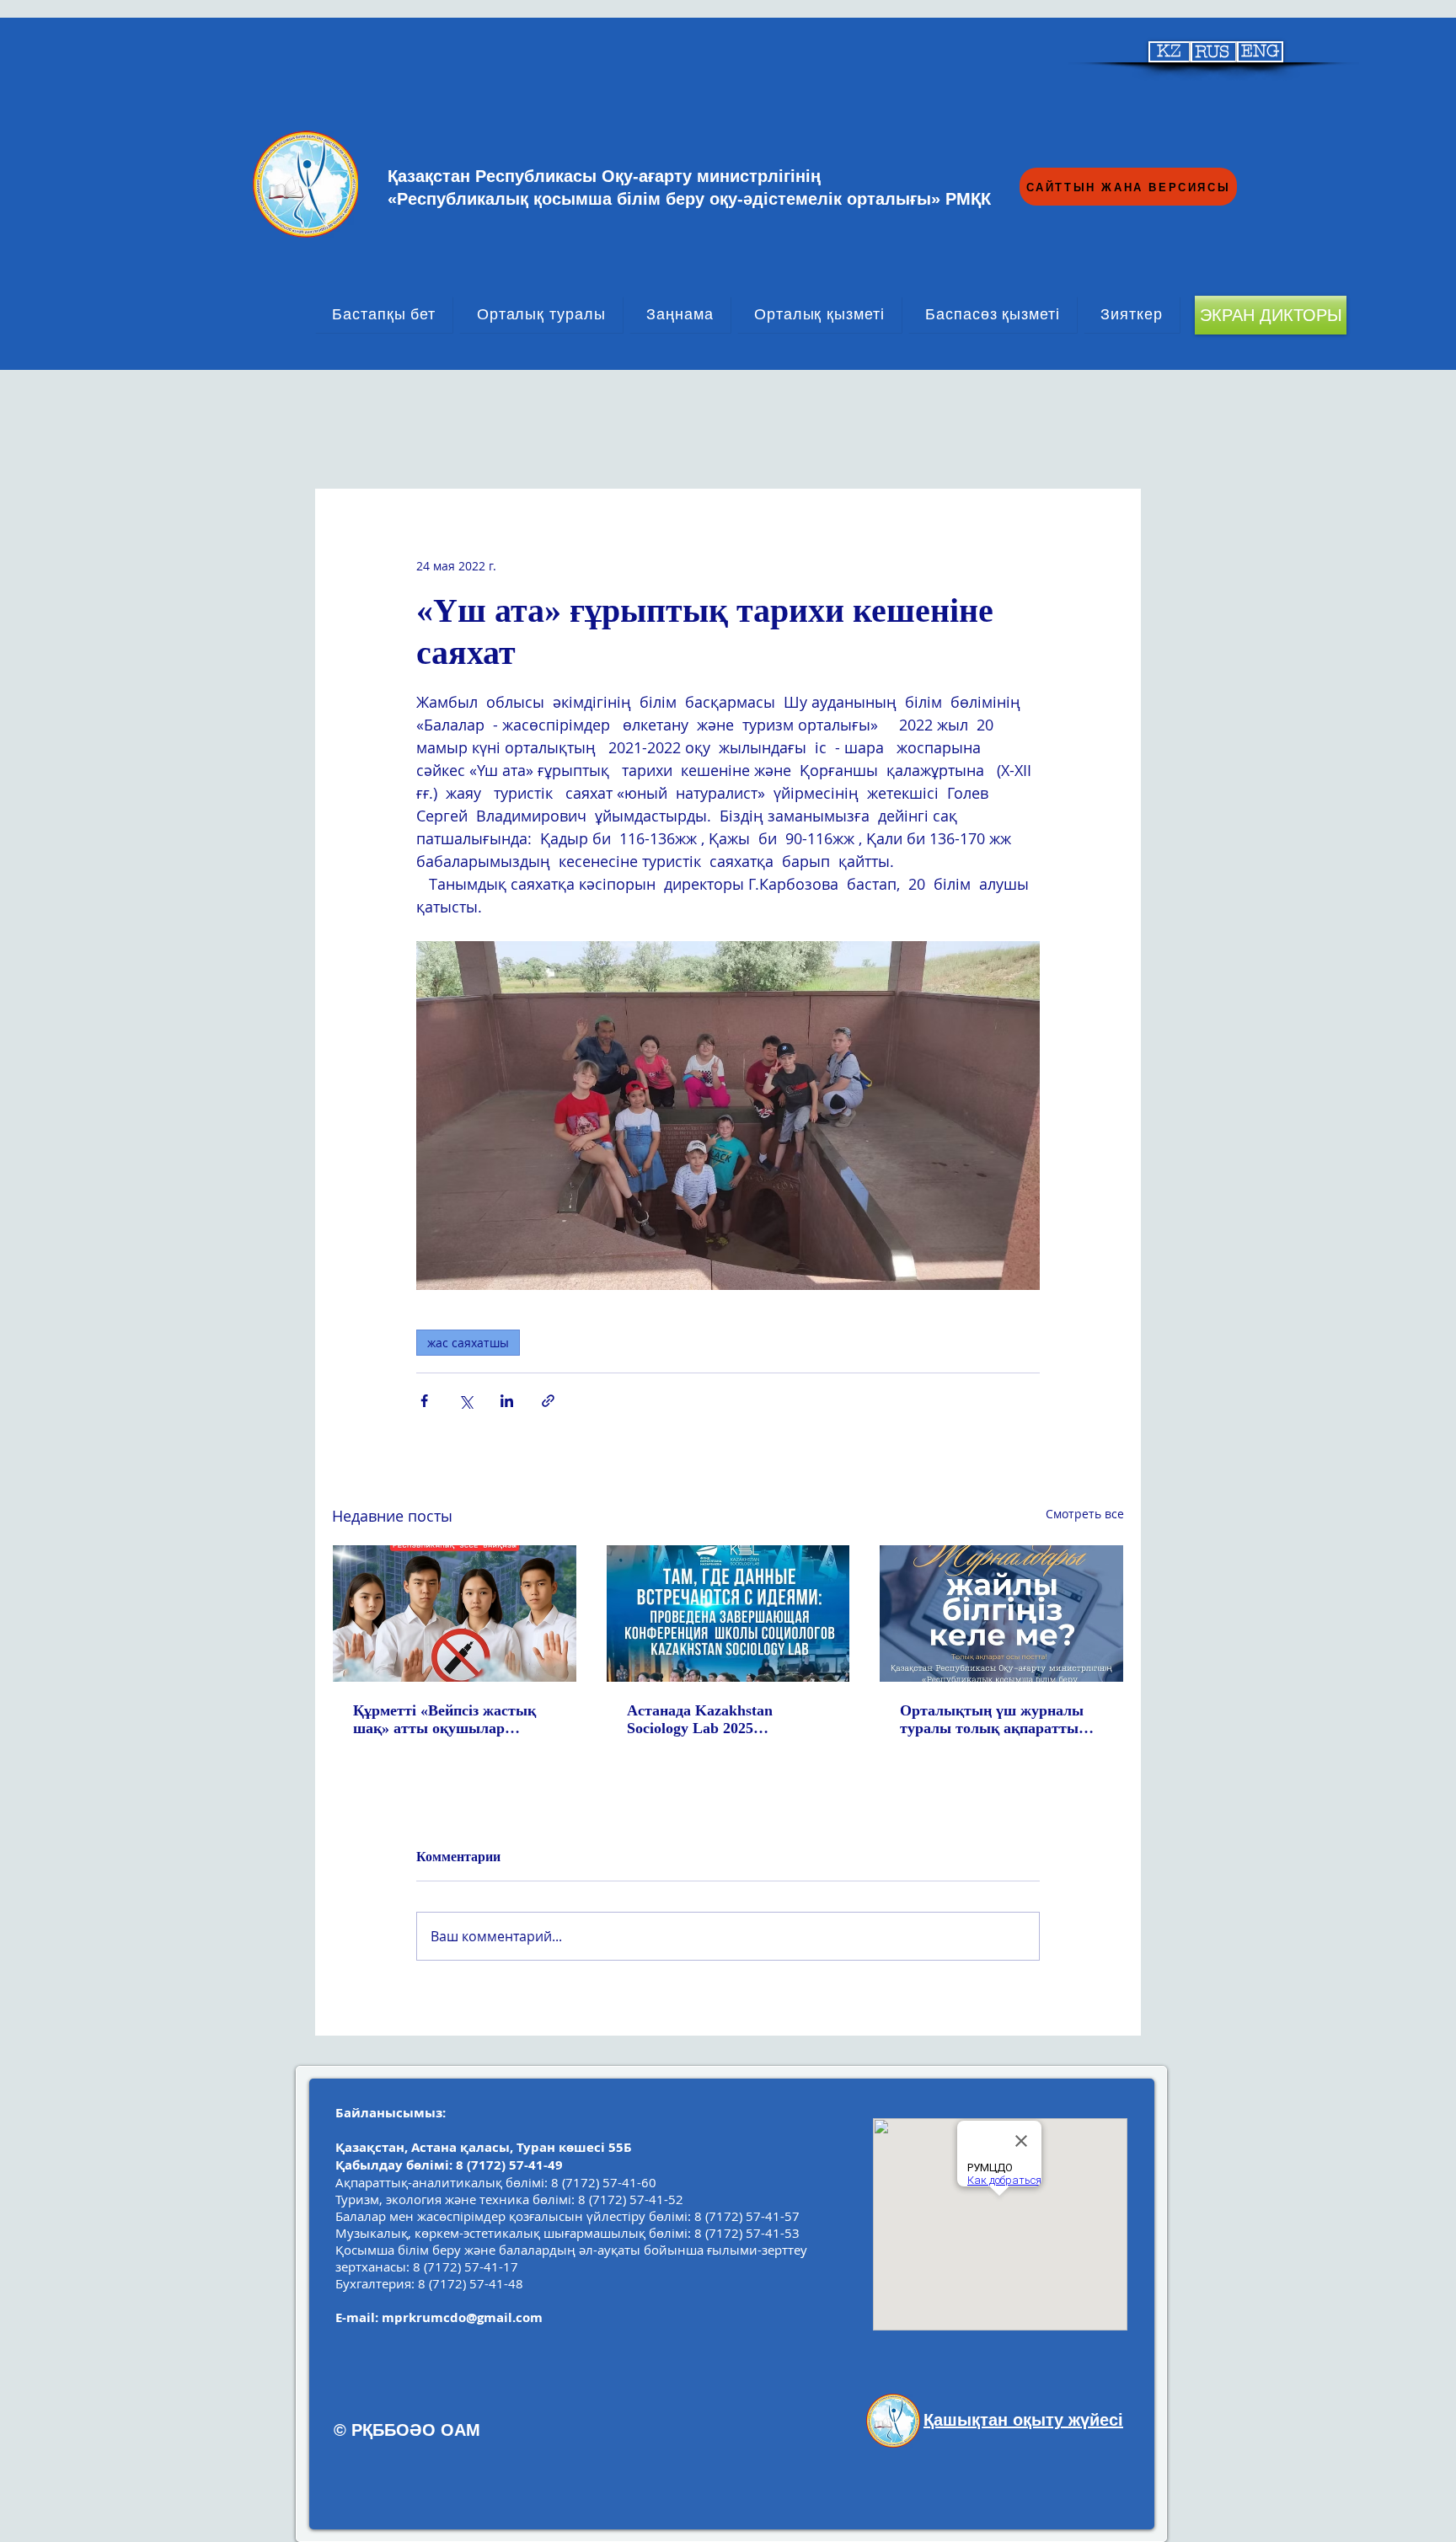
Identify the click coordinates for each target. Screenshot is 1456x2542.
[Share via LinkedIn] (507, 1401)
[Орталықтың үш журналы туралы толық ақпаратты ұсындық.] (1001, 1614)
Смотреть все (1085, 1514)
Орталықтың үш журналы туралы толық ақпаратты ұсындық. (992, 1720)
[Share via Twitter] (466, 1401)
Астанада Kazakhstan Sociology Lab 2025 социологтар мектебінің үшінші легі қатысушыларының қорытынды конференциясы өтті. (725, 1720)
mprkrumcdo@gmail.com (462, 2317)
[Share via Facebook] (424, 1401)
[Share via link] (548, 1401)
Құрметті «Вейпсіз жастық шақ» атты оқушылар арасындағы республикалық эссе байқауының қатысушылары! (451, 1720)
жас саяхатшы (468, 1343)
